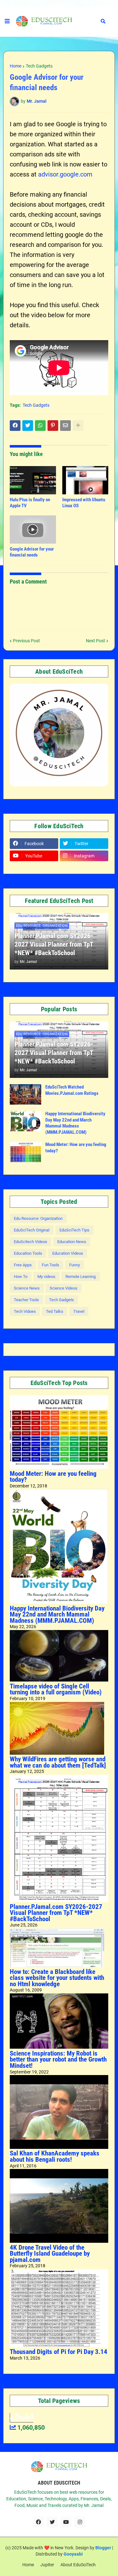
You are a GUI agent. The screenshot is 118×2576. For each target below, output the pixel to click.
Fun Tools (51, 1265)
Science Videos (64, 1288)
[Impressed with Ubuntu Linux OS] (85, 480)
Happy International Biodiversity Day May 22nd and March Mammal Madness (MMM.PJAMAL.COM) (75, 1123)
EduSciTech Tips (74, 1230)
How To (21, 1277)
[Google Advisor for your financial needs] (33, 530)
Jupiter (47, 2565)
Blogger (103, 2548)
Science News (27, 1288)
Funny (75, 1265)
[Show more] (78, 426)
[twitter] (52, 2522)
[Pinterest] (53, 426)
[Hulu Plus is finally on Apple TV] (33, 480)
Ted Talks (55, 1311)
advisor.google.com (65, 174)
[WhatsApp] (40, 426)
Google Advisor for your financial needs (32, 552)
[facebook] (38, 2522)
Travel (79, 1311)
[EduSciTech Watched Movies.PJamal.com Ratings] (25, 1094)
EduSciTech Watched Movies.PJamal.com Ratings (72, 1090)
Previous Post (26, 641)
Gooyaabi (73, 2554)
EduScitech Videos (31, 1242)
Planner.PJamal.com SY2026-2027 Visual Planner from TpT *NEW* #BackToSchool (54, 945)
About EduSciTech (78, 2565)
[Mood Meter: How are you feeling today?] (25, 1152)
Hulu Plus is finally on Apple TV (30, 503)
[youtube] (66, 2522)
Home (16, 66)
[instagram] (80, 2522)
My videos (46, 1277)
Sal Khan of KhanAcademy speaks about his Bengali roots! (55, 2156)
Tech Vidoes (25, 1311)
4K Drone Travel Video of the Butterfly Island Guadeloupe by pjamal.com (50, 2254)
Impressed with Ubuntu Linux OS (84, 503)
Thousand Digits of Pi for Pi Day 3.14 (59, 2352)
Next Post (96, 641)
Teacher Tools (26, 1300)
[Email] (65, 426)
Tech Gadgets (39, 66)
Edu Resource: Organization (38, 1218)
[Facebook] (15, 426)
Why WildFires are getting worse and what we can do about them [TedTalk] (58, 1762)
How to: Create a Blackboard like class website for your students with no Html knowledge (57, 1978)
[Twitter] (28, 426)
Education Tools (28, 1253)
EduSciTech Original (32, 1230)
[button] (7, 21)
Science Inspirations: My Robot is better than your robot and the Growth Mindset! (58, 2060)
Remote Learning (81, 1277)
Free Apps (23, 1265)
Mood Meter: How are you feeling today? (76, 1148)
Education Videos (68, 1253)
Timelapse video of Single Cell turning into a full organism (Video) (56, 1689)
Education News (72, 1242)
